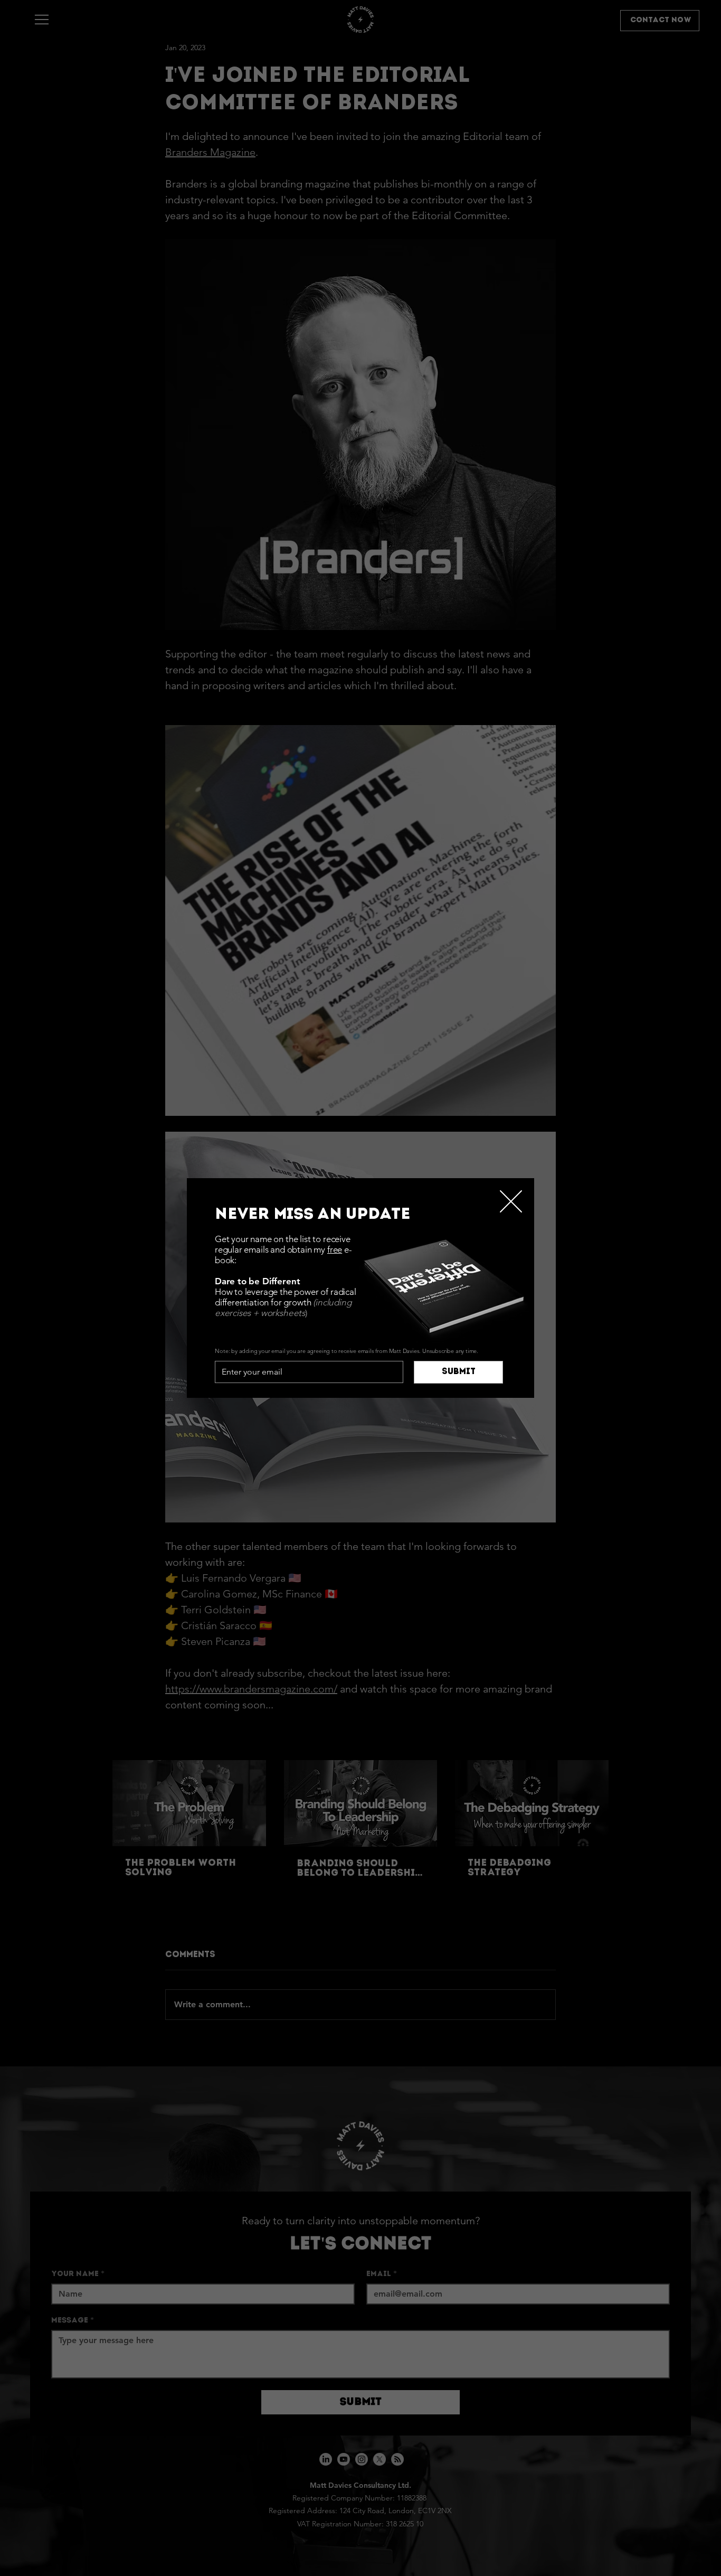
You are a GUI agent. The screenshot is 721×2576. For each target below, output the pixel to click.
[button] (511, 1202)
